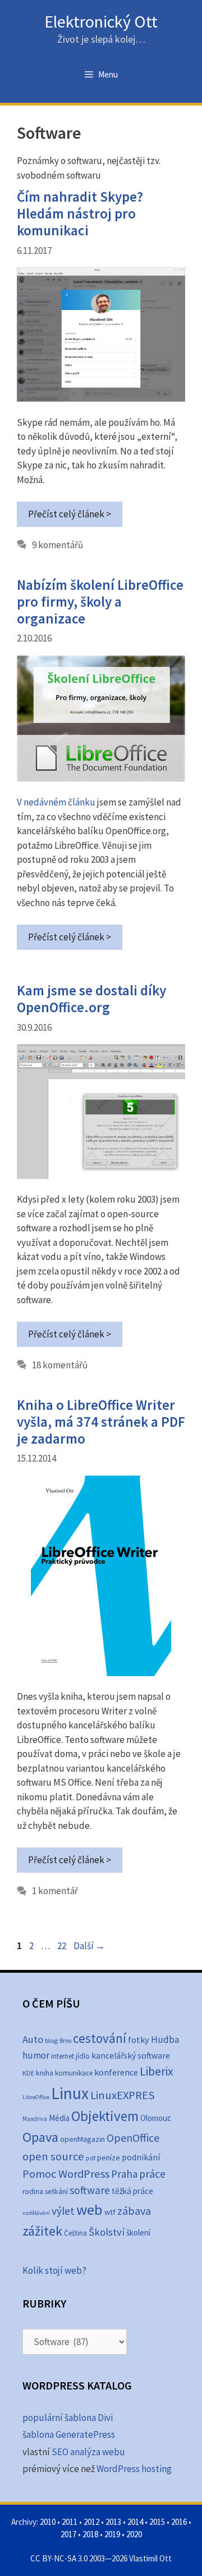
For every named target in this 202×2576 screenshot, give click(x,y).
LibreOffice (36, 2097)
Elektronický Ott (101, 21)
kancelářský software (131, 2056)
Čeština (75, 2233)
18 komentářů (60, 1365)
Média (59, 2118)
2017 (68, 2534)
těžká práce (132, 2191)
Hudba (165, 2040)
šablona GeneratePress (69, 2434)
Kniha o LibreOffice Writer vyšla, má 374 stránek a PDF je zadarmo (101, 1422)
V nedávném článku (56, 802)
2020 (134, 2534)
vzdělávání (36, 2213)
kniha (45, 2073)
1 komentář (55, 1891)
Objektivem (105, 2116)
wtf (110, 2212)
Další (89, 1946)
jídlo (83, 2056)
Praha (124, 2174)
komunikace (74, 2073)
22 (63, 1946)
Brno (65, 2041)
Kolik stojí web (52, 2270)
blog (51, 2040)
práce (152, 2174)
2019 (112, 2534)
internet (63, 2056)
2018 (90, 2534)
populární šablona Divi (68, 2418)
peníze (109, 2158)
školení (138, 2233)
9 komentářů (58, 545)
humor (36, 2055)
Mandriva (35, 2119)
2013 (113, 2522)
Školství (107, 2232)
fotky (139, 2040)
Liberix (157, 2071)
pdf (91, 2158)
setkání (56, 2192)
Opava (40, 2137)
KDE (28, 2073)
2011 (70, 2522)
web (89, 2209)
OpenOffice (133, 2138)
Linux (70, 2093)
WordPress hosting (134, 2469)
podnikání (141, 2157)
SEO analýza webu (88, 2452)
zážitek (42, 2231)
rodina (33, 2192)
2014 (135, 2522)
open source (53, 2156)
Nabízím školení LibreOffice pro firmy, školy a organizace (100, 602)
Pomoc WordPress (66, 2174)
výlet (63, 2211)
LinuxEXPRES (123, 2095)
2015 (157, 2522)
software (90, 2190)
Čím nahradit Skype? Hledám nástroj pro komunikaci (80, 213)
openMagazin (82, 2139)
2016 (179, 2522)
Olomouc (156, 2118)
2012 (91, 2522)
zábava (134, 2211)
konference (116, 2072)
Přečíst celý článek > (70, 514)
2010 (48, 2522)
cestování (100, 2038)
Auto (33, 2039)
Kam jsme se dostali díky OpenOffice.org (91, 999)
